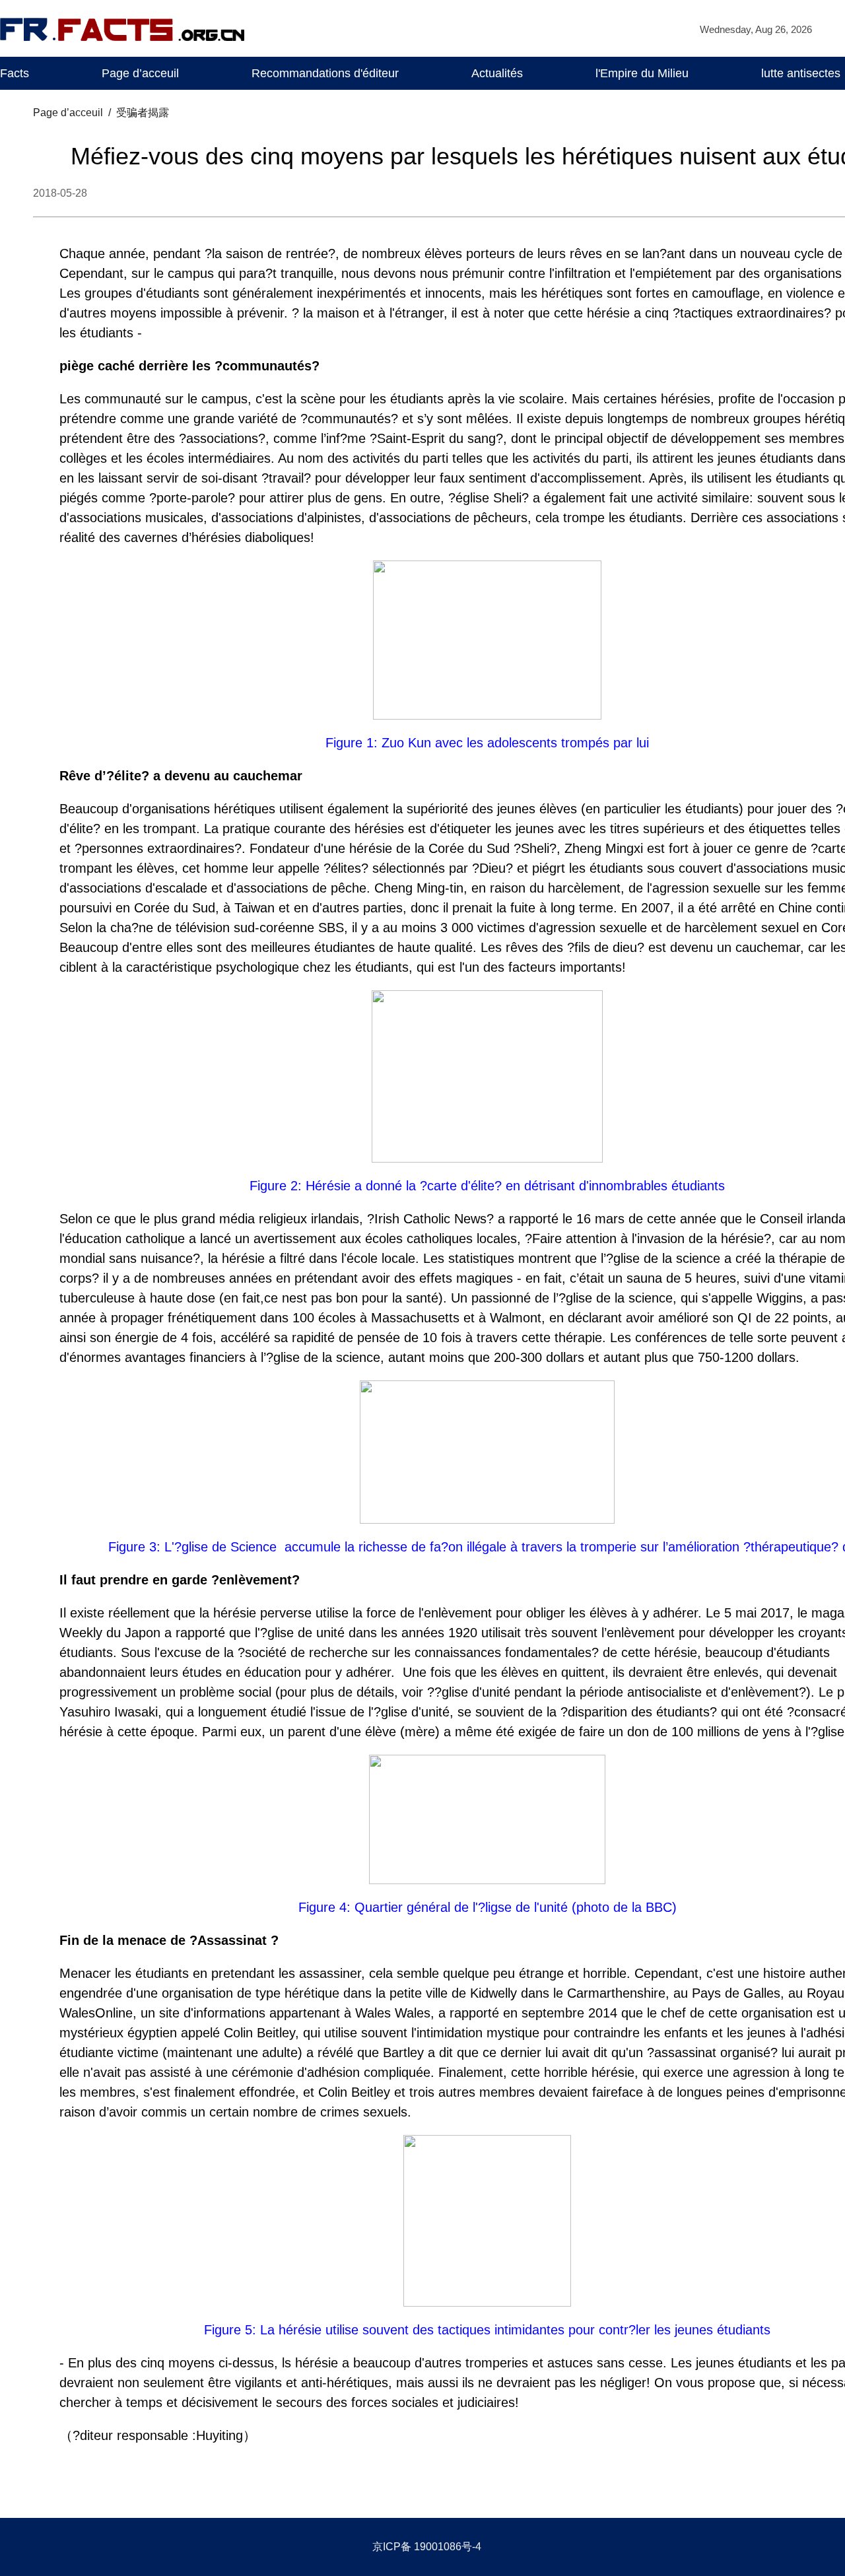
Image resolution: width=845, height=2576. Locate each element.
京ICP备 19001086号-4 (427, 2547)
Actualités (497, 73)
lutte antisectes (801, 73)
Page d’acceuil (140, 73)
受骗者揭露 (143, 113)
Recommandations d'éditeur (325, 73)
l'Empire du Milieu (642, 73)
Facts (15, 73)
